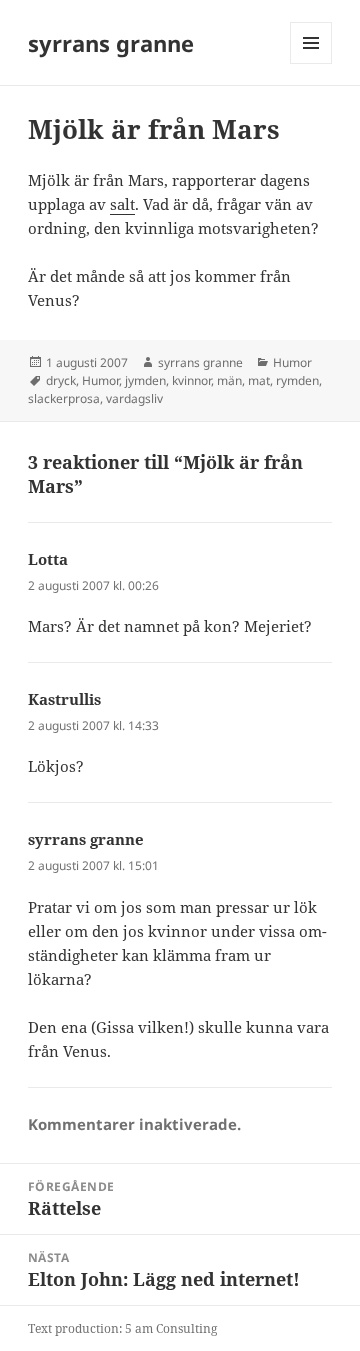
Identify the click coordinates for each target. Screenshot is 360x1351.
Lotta (48, 559)
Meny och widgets (311, 63)
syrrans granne (111, 43)
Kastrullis (64, 699)
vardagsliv (134, 398)
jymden (145, 380)
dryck (61, 380)
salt (122, 204)
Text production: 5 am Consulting (122, 1328)
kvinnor (191, 380)
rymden (297, 380)
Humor (292, 362)
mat (259, 380)
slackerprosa (64, 398)
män (229, 380)
